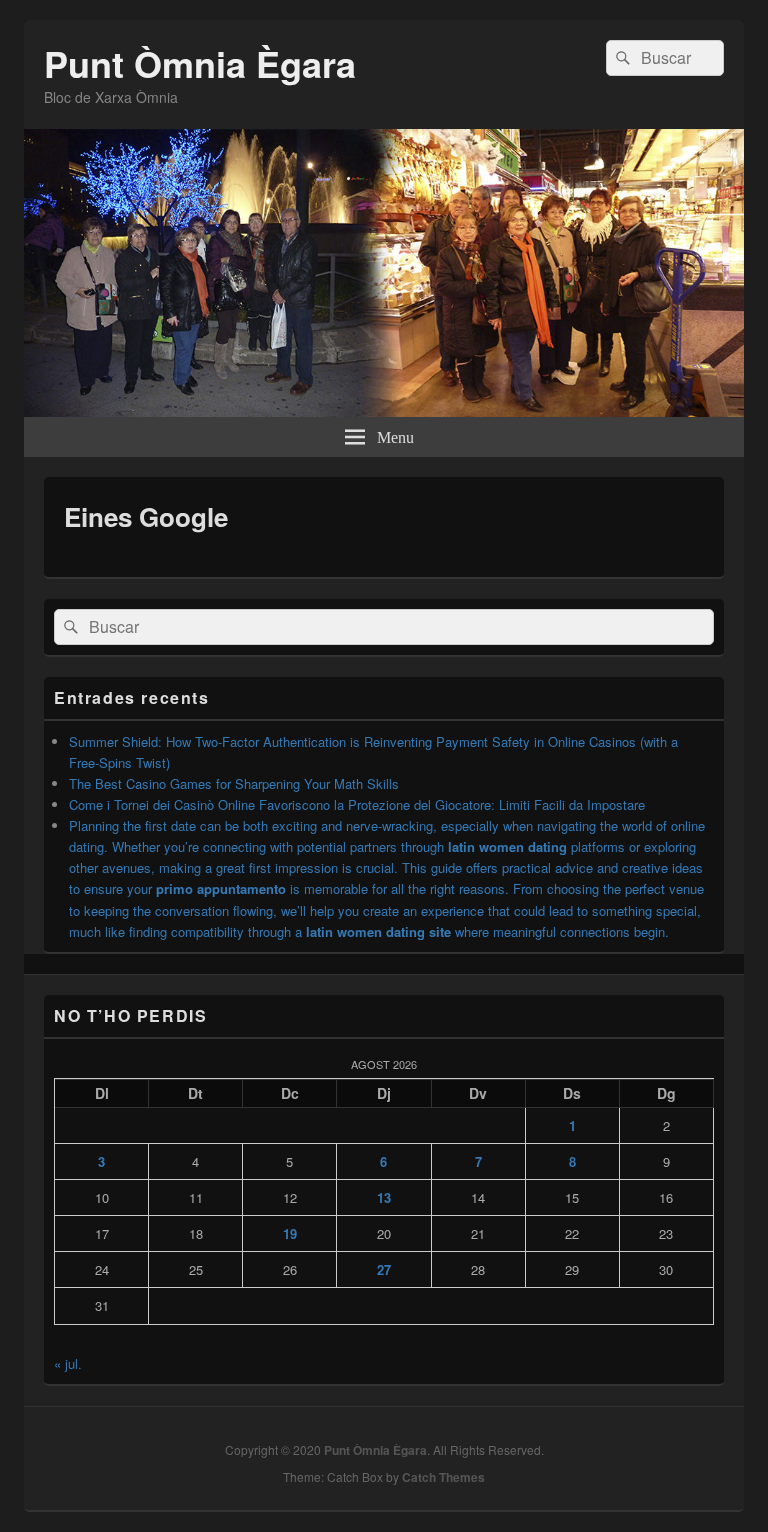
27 (384, 1269)
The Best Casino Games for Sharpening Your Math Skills (234, 783)
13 (384, 1197)
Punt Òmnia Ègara (200, 63)
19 (290, 1233)
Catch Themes (443, 1477)
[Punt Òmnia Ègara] (384, 410)
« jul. (68, 1363)
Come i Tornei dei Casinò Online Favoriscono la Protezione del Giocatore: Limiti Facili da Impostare (357, 804)
